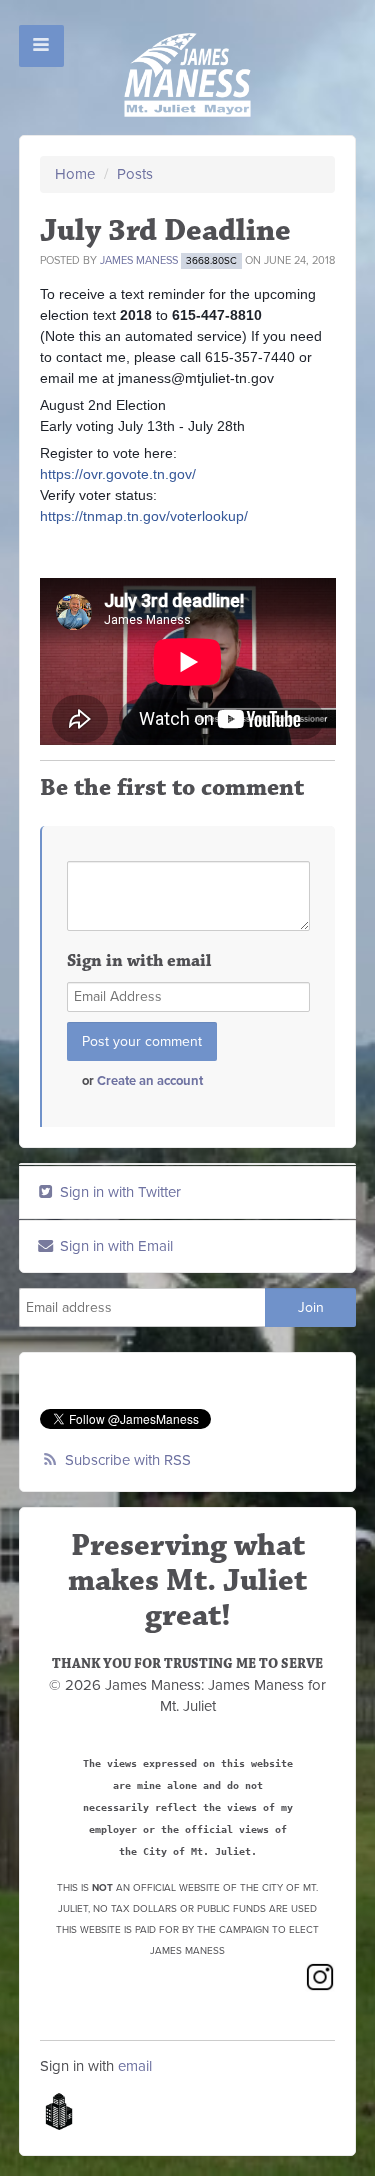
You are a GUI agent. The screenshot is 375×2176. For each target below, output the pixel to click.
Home (75, 174)
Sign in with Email (114, 1246)
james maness (139, 260)
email (135, 2066)
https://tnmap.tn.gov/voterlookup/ (144, 516)
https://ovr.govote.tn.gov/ (118, 474)
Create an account (150, 1081)
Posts (135, 174)
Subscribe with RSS (128, 1460)
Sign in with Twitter (118, 1192)
